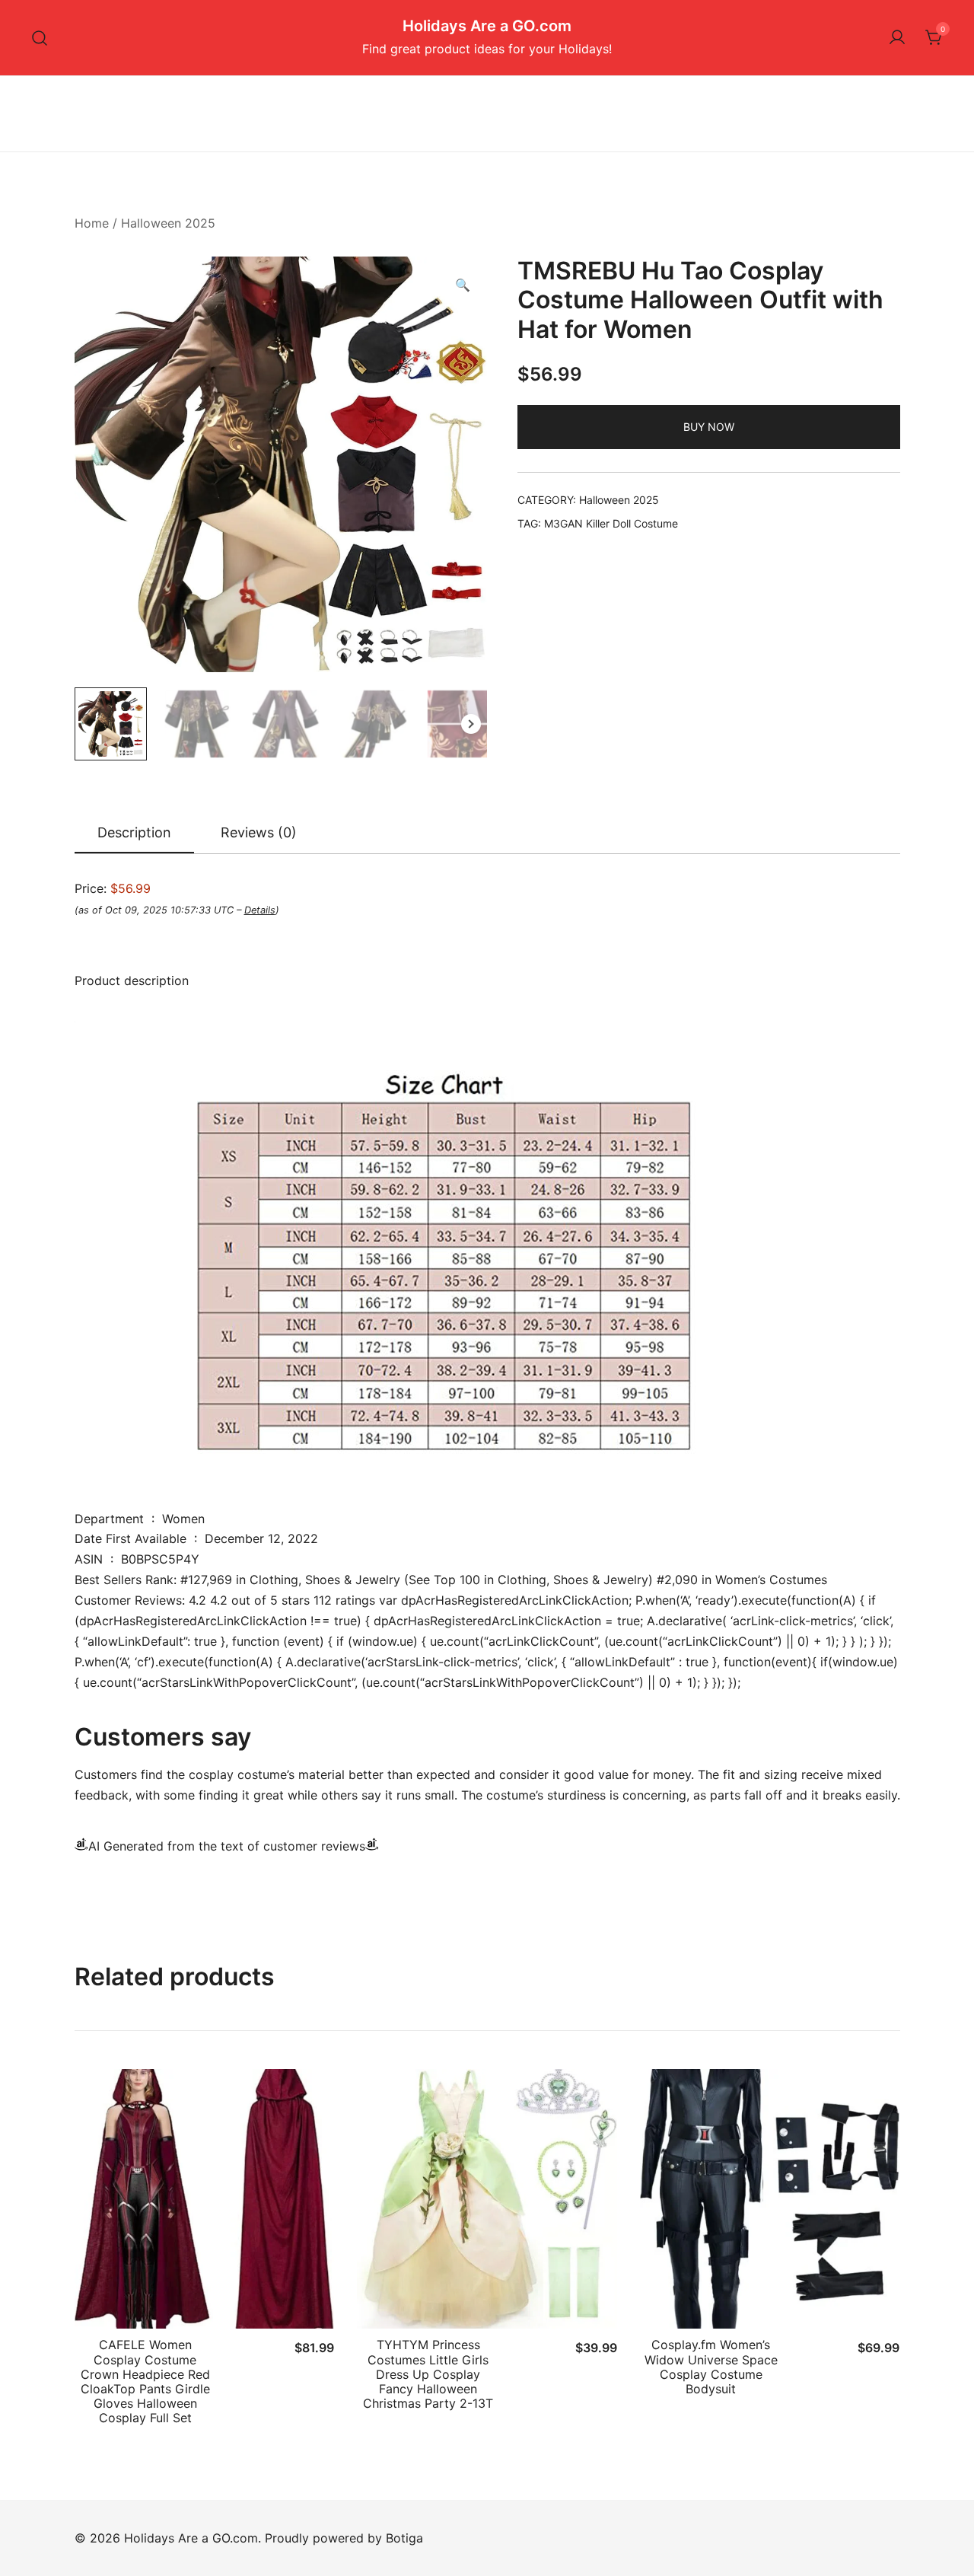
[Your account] (897, 38)
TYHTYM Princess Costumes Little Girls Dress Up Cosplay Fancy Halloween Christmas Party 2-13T (428, 2374)
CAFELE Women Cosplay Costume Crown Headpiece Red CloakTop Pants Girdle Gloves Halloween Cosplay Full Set (145, 2381)
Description (134, 832)
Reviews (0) (259, 832)
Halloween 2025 (168, 223)
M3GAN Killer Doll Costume (611, 523)
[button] (463, 285)
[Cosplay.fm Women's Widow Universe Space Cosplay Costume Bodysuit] (770, 2199)
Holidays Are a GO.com (487, 26)
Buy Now (709, 427)
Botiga (404, 2538)
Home (92, 223)
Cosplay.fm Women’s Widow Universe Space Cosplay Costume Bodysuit (711, 2367)
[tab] (134, 834)
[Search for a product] (40, 38)
